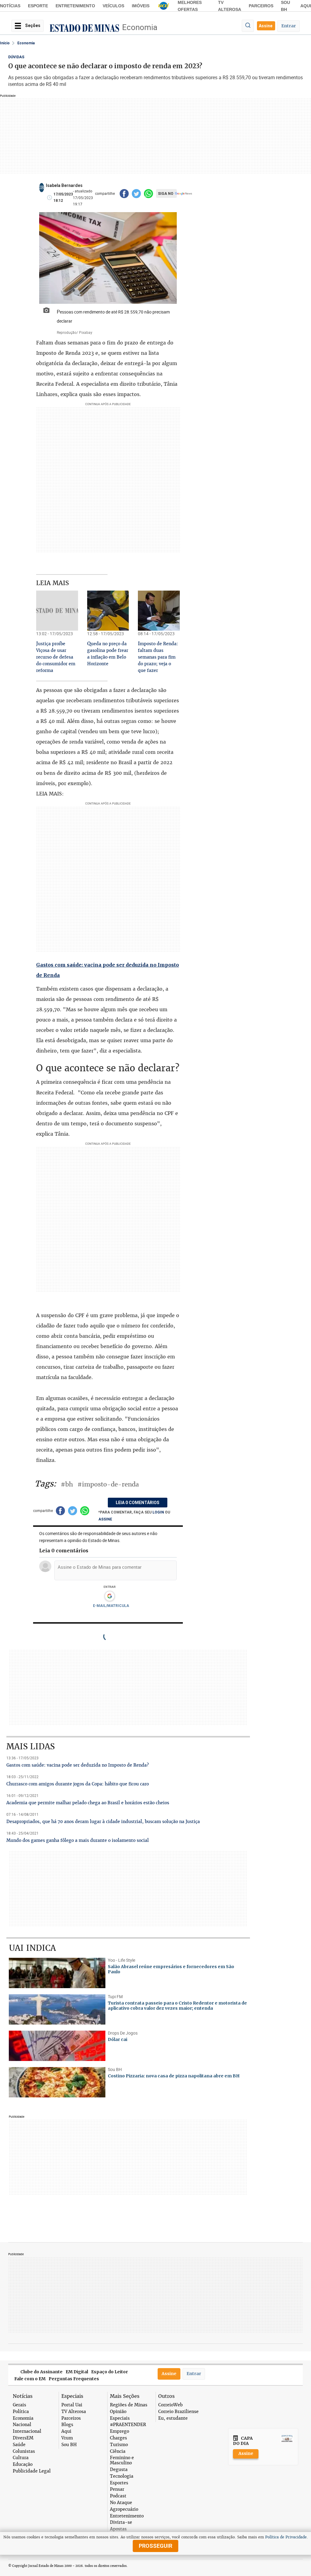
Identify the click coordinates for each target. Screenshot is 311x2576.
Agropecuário (124, 2509)
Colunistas (24, 2451)
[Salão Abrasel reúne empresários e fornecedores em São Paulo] (57, 1973)
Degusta (119, 2470)
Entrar (289, 26)
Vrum (67, 2438)
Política (21, 2412)
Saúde (19, 2445)
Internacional (27, 2431)
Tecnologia (122, 2476)
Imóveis (141, 6)
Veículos (113, 6)
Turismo (119, 2445)
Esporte (38, 6)
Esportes (119, 2483)
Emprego (120, 2431)
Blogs (67, 2425)
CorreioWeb (170, 2405)
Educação (23, 2464)
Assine (266, 26)
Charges (118, 2438)
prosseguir (155, 2546)
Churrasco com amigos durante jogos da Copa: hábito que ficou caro (78, 1784)
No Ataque (121, 2503)
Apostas (118, 2529)
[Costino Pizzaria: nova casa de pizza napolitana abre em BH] (57, 2082)
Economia (140, 27)
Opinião (118, 2412)
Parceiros (261, 6)
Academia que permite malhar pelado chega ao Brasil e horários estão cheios (88, 1803)
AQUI (306, 6)
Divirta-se (121, 2522)
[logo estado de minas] (84, 28)
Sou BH (69, 2445)
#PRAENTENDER (128, 2425)
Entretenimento (75, 6)
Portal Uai (72, 2405)
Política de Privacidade (286, 2537)
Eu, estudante (173, 2418)
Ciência (118, 2451)
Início (5, 43)
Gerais (19, 2405)
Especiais (120, 2418)
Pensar (117, 2489)
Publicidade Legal (32, 2471)
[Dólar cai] (57, 2046)
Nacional (22, 2425)
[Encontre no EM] (248, 26)
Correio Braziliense (178, 2412)
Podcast (118, 2496)
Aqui (66, 2431)
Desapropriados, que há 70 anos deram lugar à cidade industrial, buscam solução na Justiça (103, 1822)
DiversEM (23, 2438)
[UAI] (164, 6)
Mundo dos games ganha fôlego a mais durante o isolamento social (78, 1840)
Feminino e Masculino (122, 2460)
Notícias (10, 6)
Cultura (21, 2458)
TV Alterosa (74, 2412)
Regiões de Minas (129, 2405)
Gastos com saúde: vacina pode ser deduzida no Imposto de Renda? (78, 1765)
